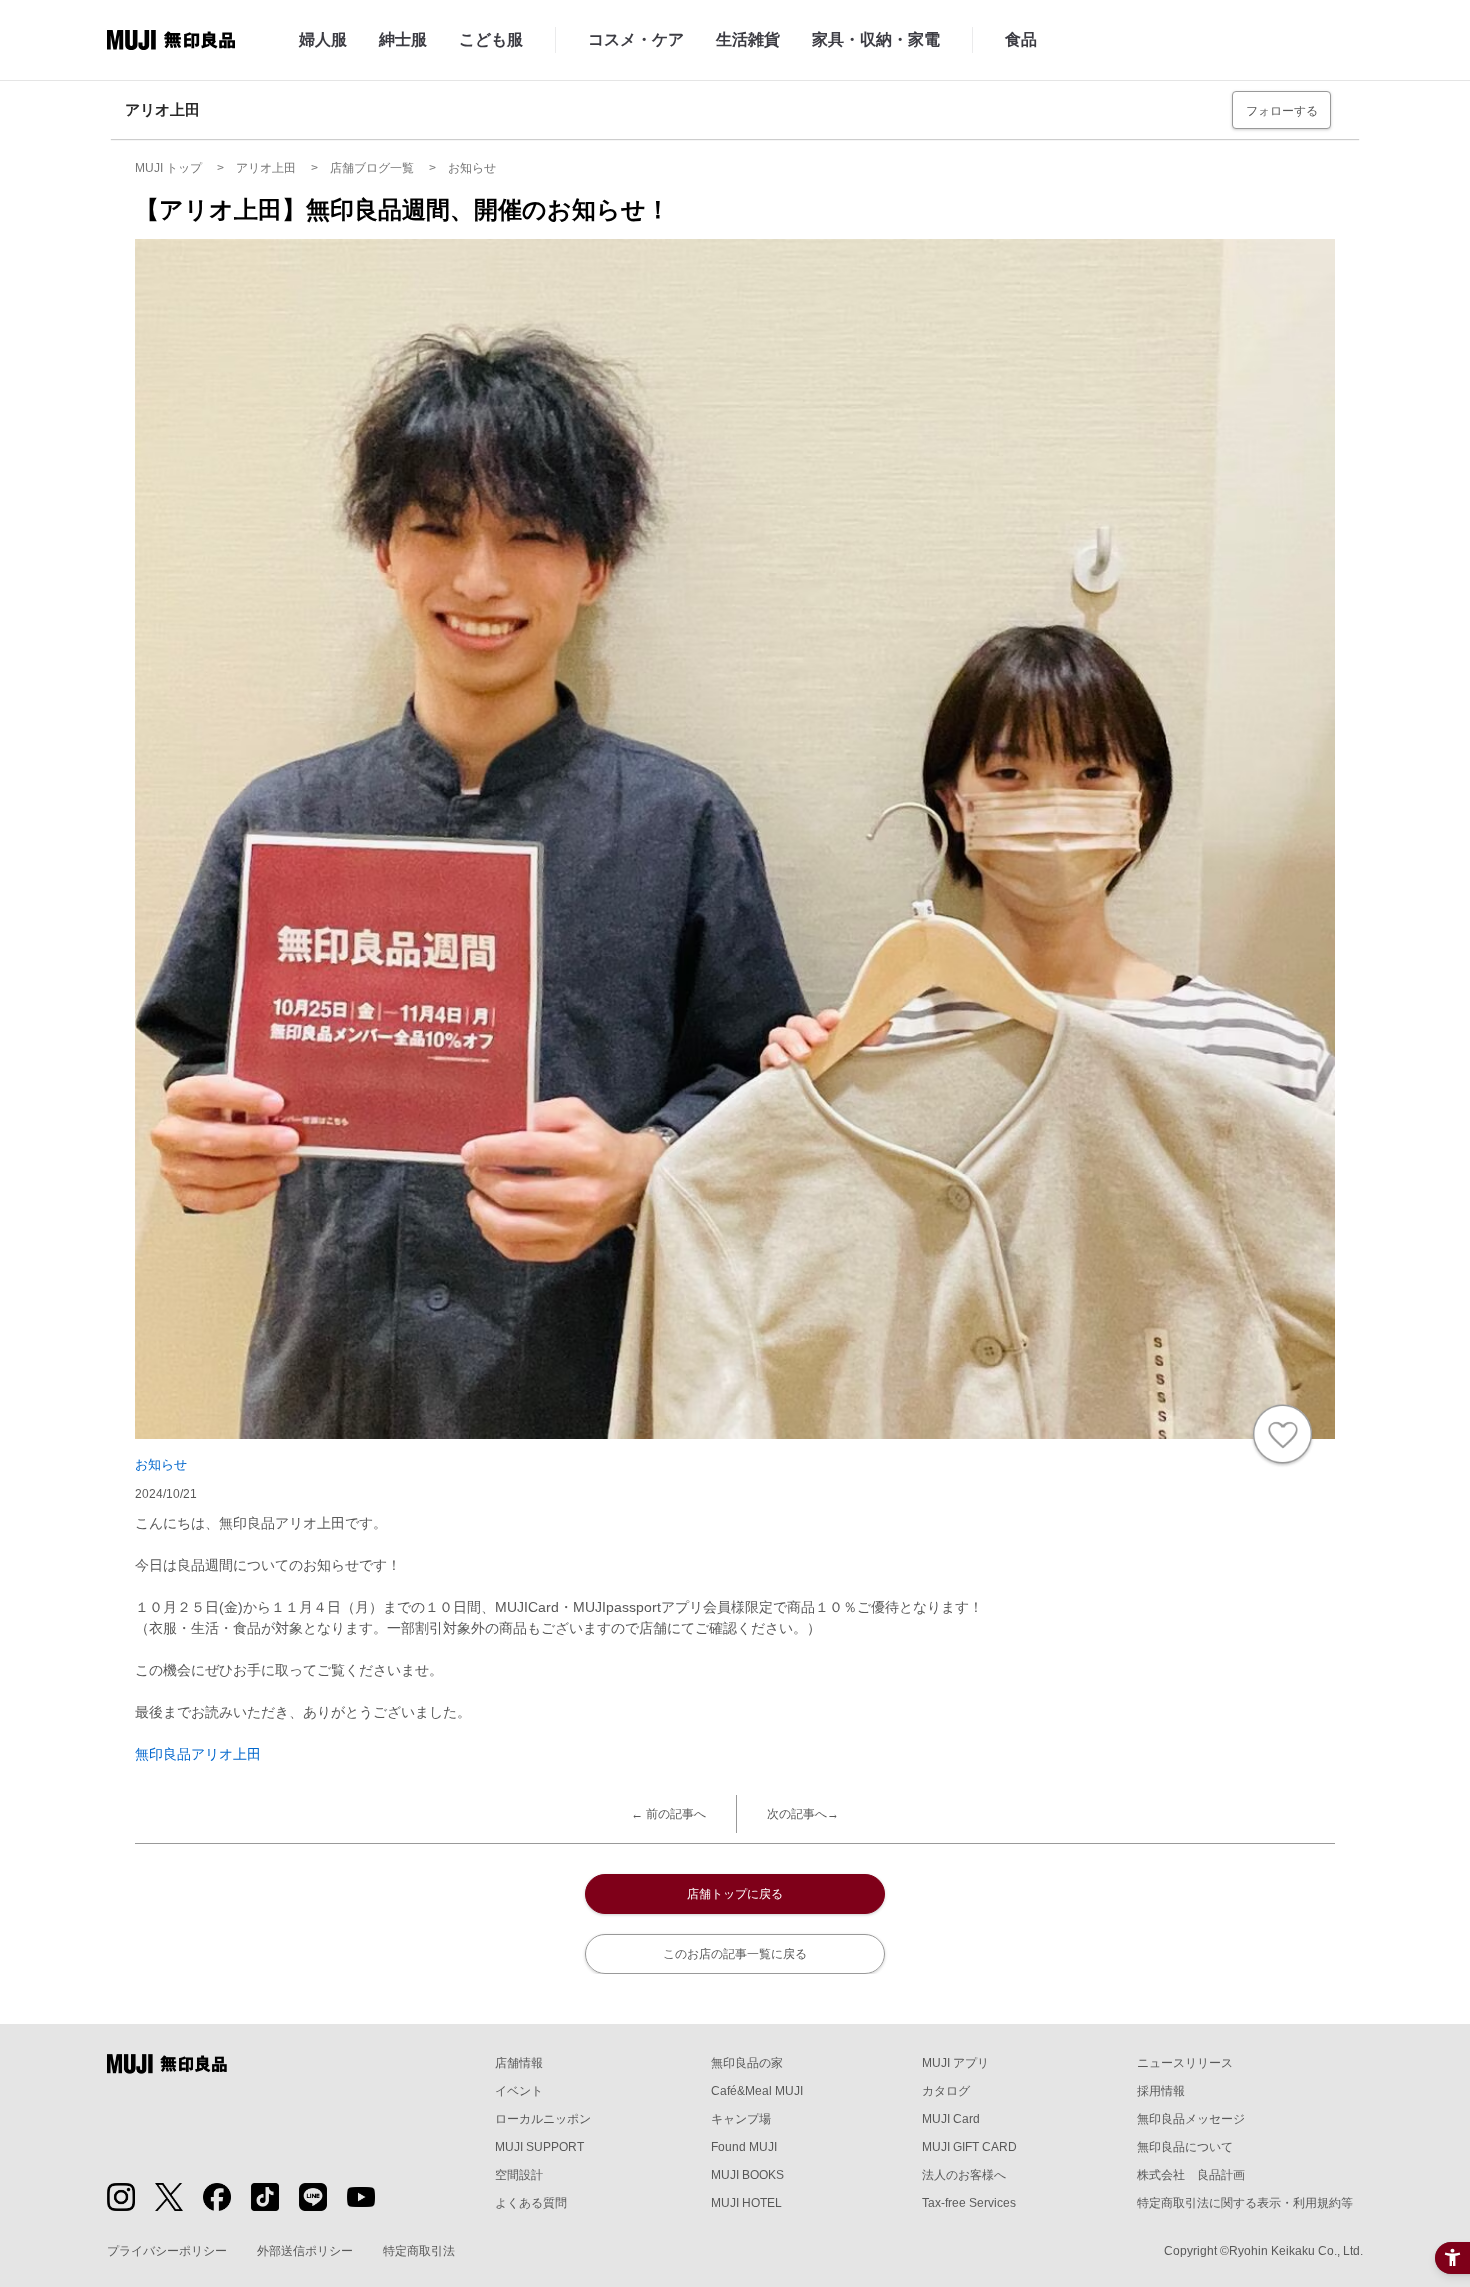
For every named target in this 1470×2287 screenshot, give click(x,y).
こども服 (491, 39)
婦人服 (323, 39)
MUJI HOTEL (746, 2203)
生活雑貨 (748, 39)
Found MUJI (744, 2147)
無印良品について (1185, 2147)
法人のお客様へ (964, 2175)
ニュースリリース (1185, 2063)
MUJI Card (951, 2119)
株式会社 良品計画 (1191, 2175)
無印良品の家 (747, 2063)
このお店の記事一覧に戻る (735, 1954)
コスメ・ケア (636, 39)
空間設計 (519, 2175)
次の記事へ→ (803, 1814)
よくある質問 (531, 2203)
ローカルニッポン (543, 2119)
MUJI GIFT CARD (969, 2147)
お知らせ (161, 1464)
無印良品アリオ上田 (198, 1754)
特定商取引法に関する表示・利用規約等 (1245, 2203)
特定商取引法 (419, 2251)
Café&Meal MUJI (757, 2091)
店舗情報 (519, 2063)
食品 (1021, 39)
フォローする (1282, 111)
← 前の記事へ (668, 1814)
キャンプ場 (741, 2119)
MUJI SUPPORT (539, 2147)
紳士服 (403, 39)
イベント (519, 2091)
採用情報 (1161, 2091)
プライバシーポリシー (167, 2251)
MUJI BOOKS (747, 2175)
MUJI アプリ (955, 2063)
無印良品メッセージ (1191, 2119)
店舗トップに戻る (735, 1894)
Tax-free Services (969, 2203)
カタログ (946, 2091)
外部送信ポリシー (305, 2251)
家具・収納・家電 (876, 39)
